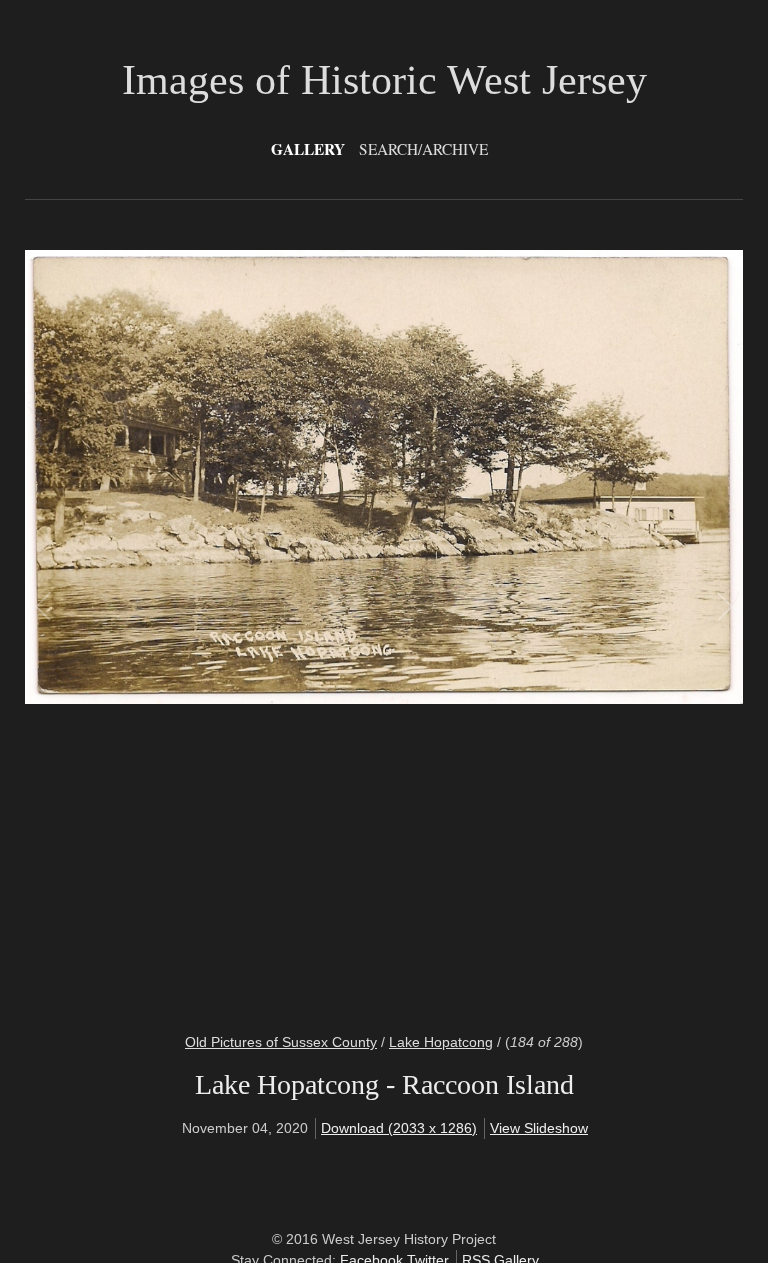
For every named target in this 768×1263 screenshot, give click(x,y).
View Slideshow (539, 1128)
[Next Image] (553, 629)
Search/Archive (423, 149)
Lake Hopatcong (441, 1042)
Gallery (308, 149)
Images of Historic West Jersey (384, 80)
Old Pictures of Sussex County (281, 1042)
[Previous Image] (214, 629)
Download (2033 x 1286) (399, 1128)
